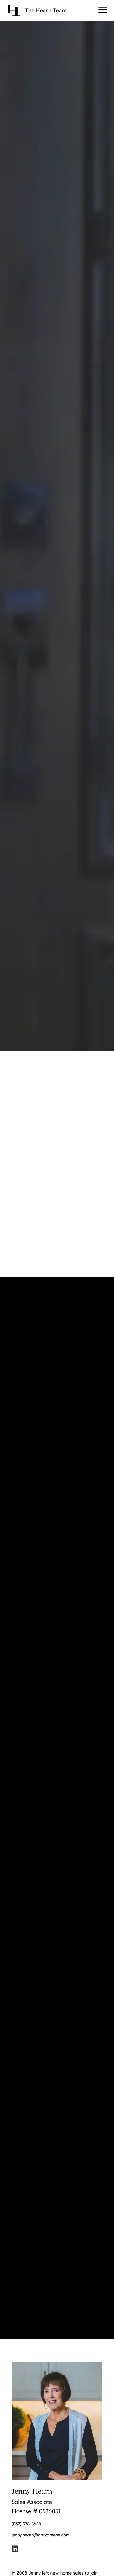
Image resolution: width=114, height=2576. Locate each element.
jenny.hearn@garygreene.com (41, 2535)
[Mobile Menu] (103, 10)
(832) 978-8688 (26, 2524)
